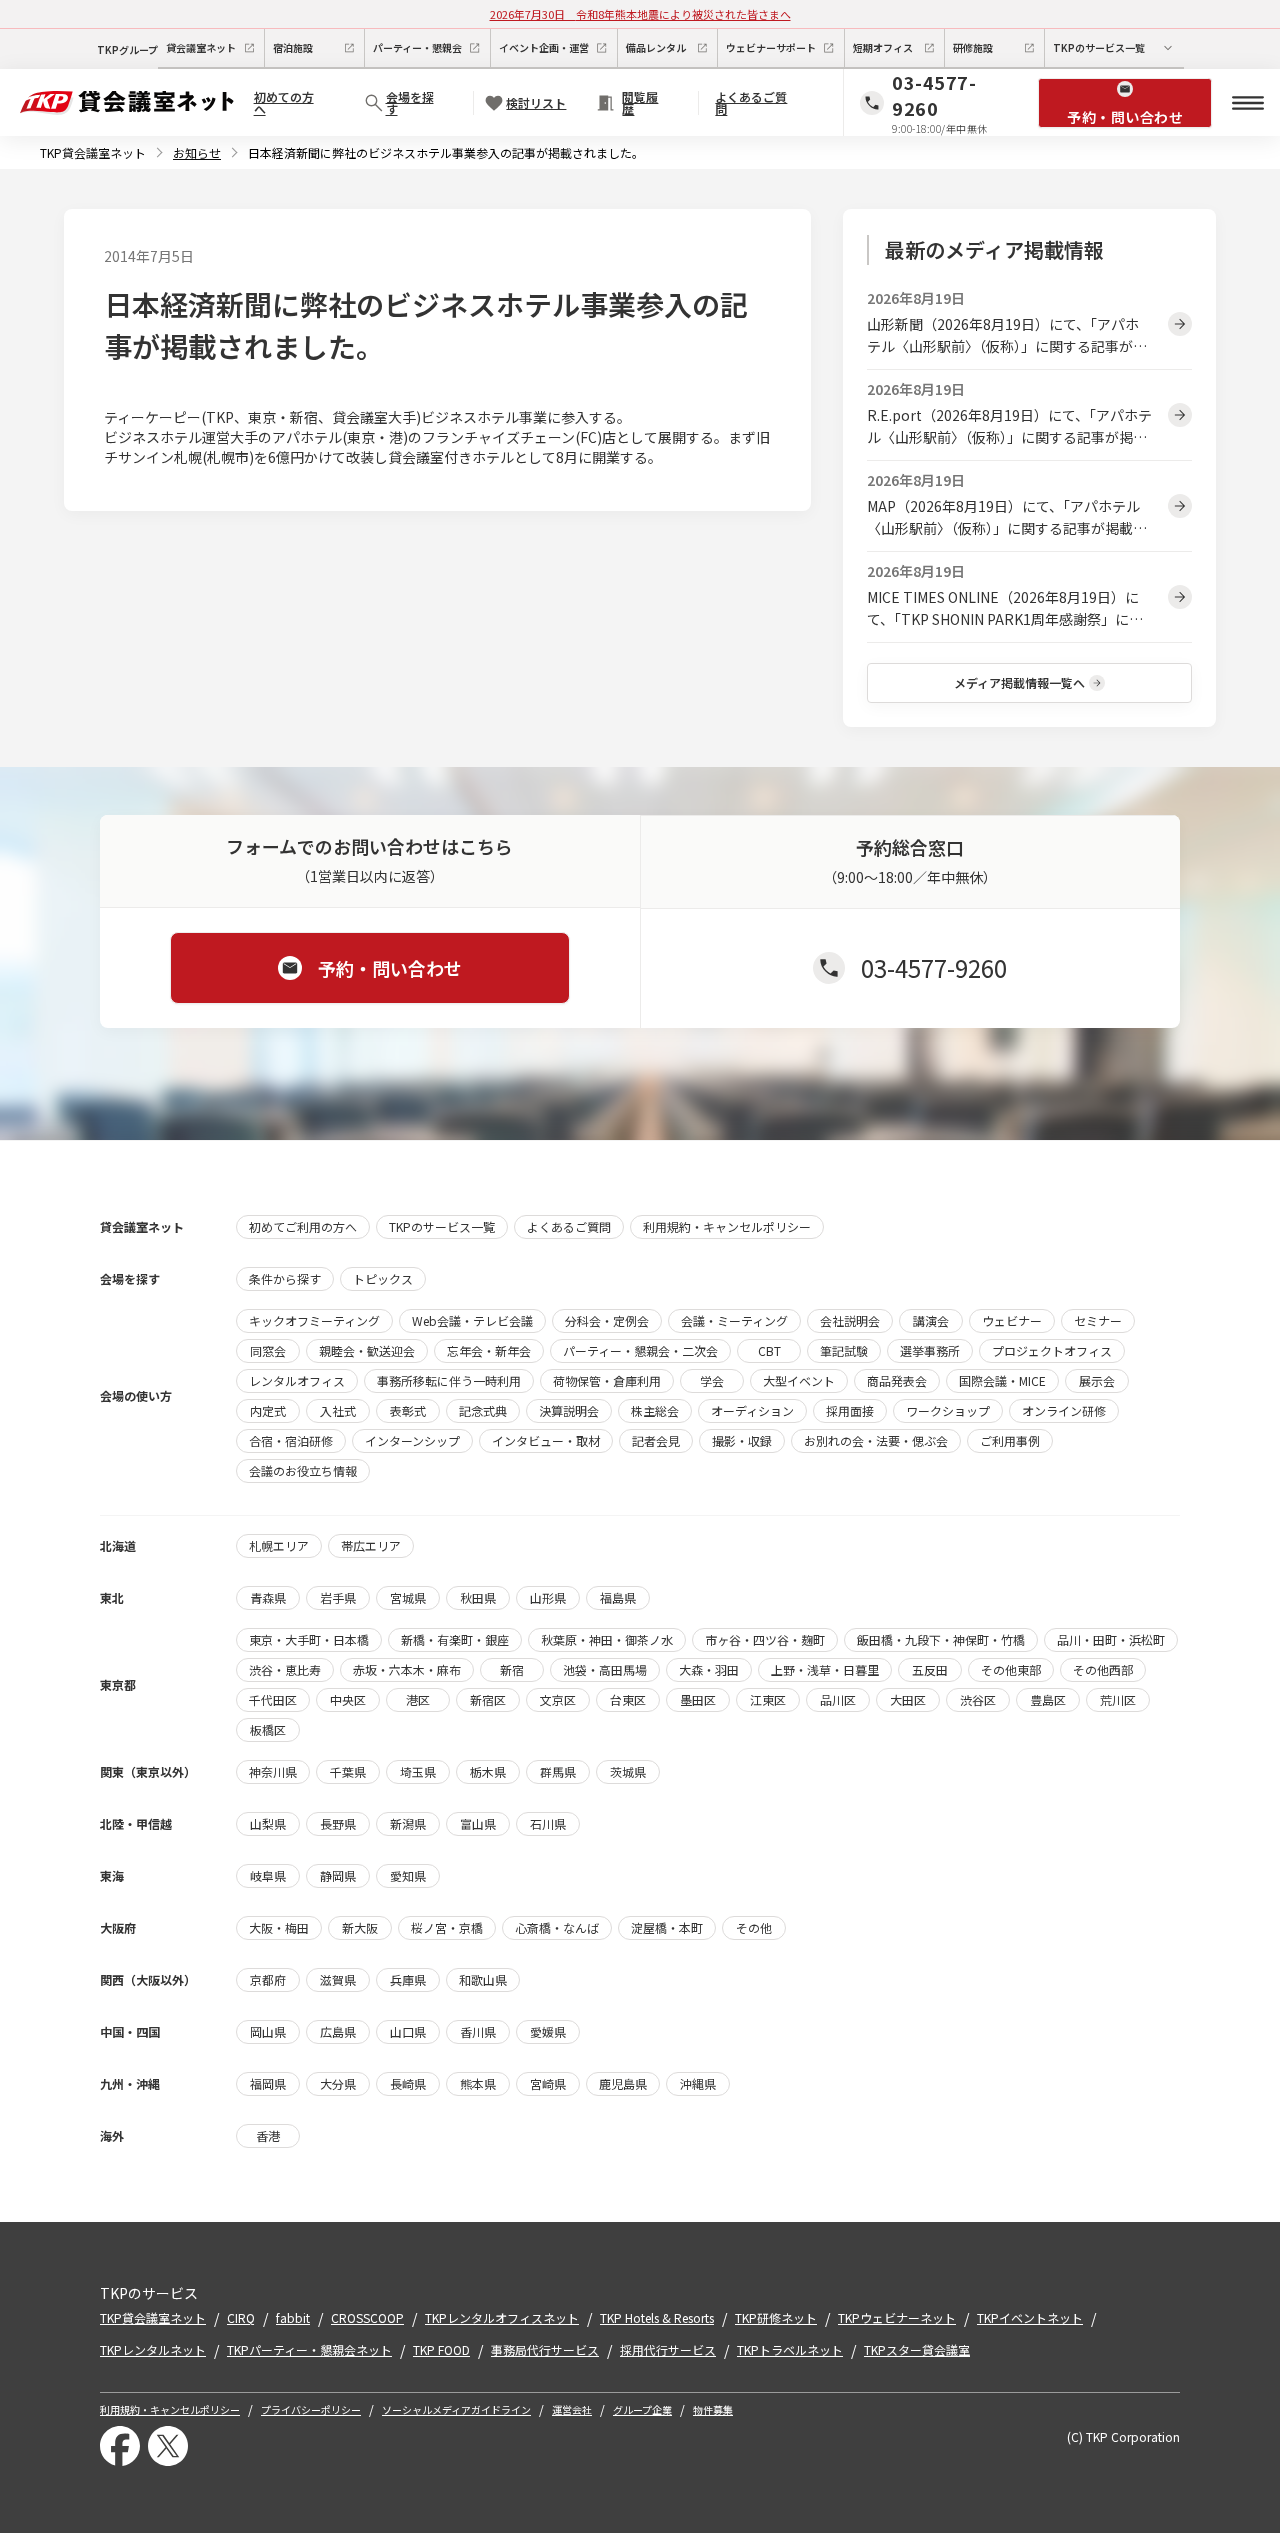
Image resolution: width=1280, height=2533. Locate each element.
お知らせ (197, 152)
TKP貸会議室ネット (93, 152)
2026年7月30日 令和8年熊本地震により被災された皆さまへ (640, 14)
